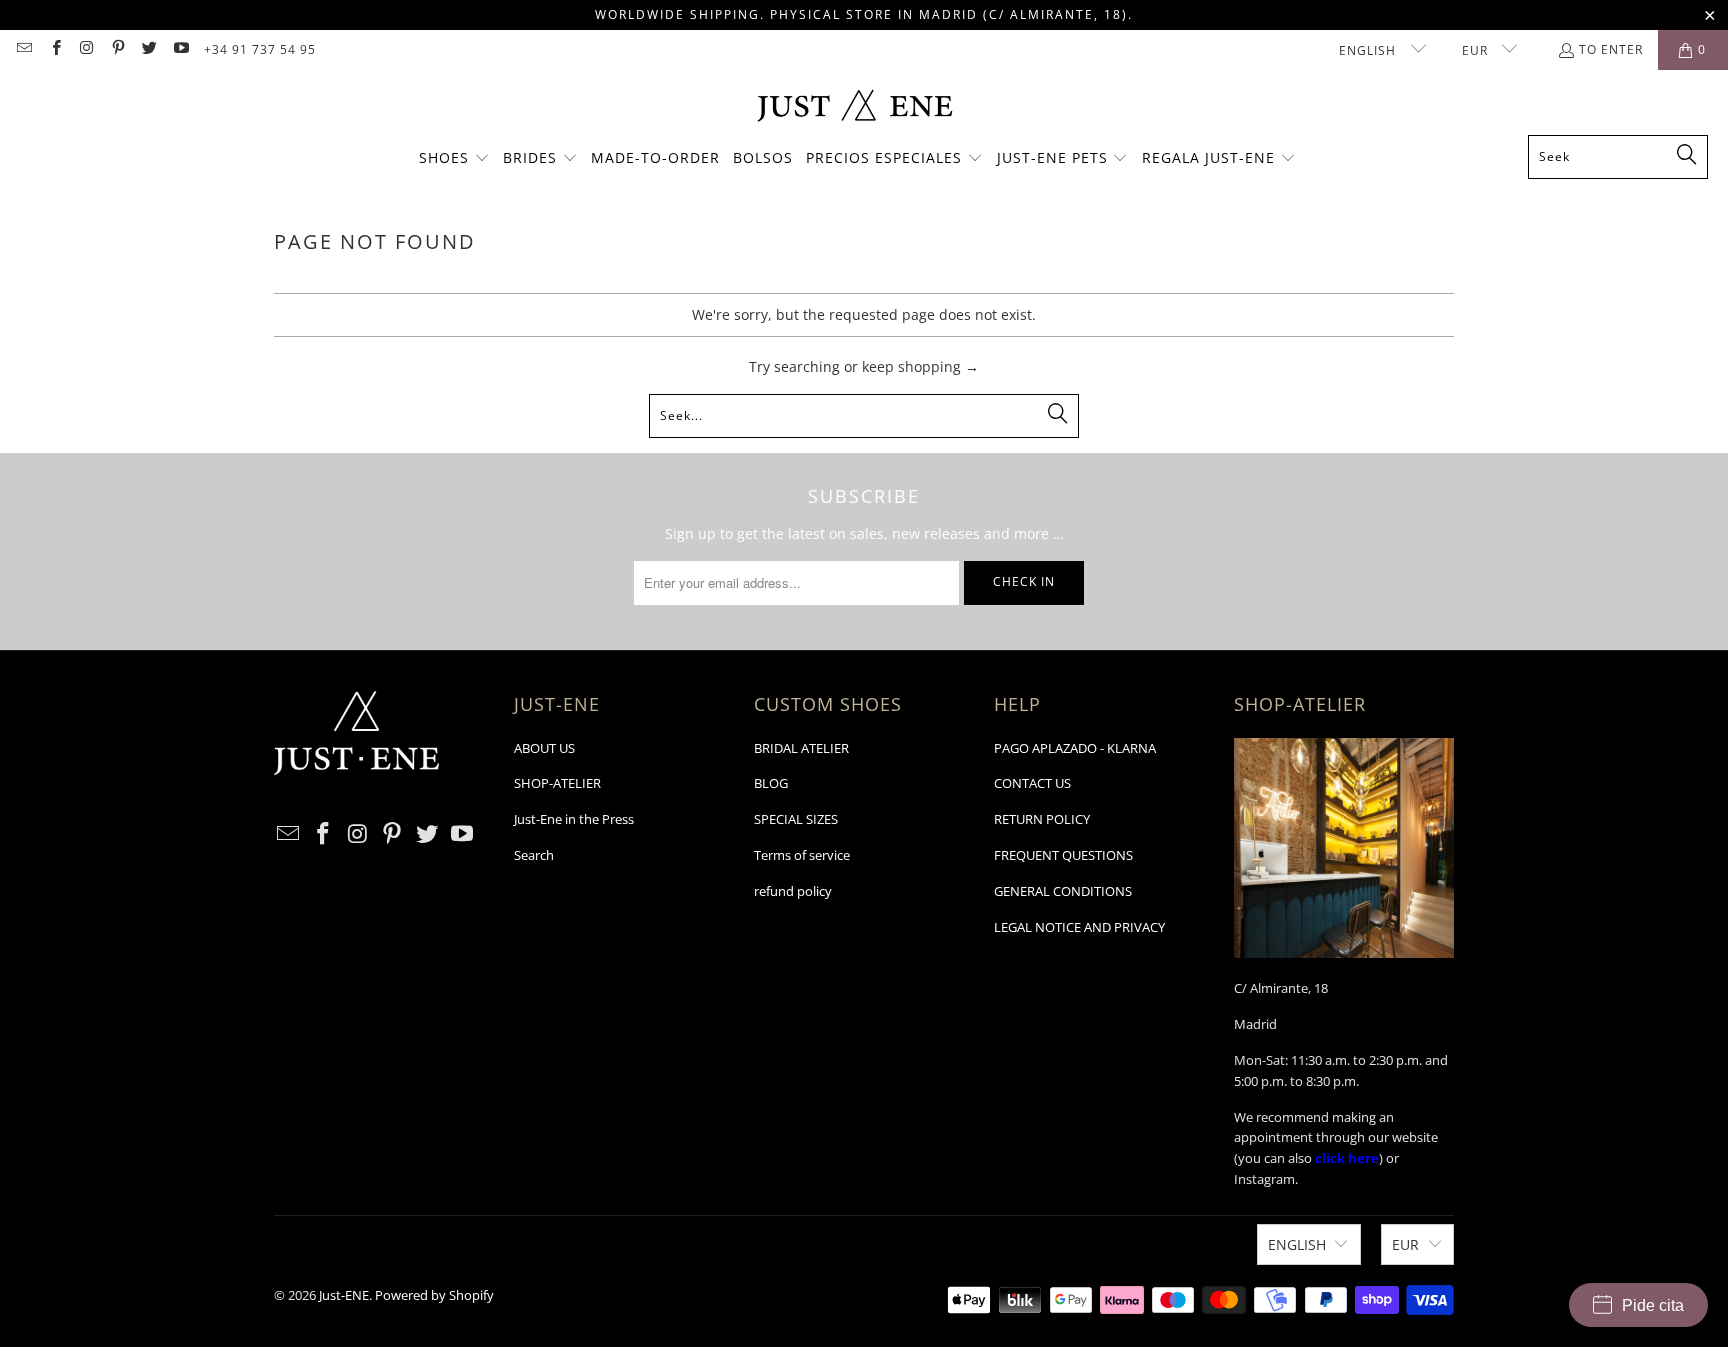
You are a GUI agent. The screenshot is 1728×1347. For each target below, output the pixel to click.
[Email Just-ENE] (23, 49)
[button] (454, 159)
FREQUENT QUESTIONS (1063, 855)
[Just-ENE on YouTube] (179, 49)
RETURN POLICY (1042, 819)
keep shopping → (920, 366)
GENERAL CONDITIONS (1063, 891)
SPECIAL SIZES (796, 819)
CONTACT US (1032, 783)
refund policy (793, 891)
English (1369, 50)
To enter (1611, 49)
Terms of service (802, 855)
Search (534, 855)
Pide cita (1653, 1305)
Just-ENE (344, 1295)
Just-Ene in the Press (574, 819)
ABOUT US (544, 748)
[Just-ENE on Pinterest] (117, 49)
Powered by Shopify (434, 1295)
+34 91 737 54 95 (260, 49)
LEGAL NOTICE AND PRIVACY (1079, 927)
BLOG (771, 783)
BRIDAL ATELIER (801, 748)
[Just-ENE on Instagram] (86, 49)
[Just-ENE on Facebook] (54, 49)
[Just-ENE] (854, 107)
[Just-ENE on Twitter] (148, 49)
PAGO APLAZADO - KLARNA (1075, 748)
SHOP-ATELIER (557, 783)
